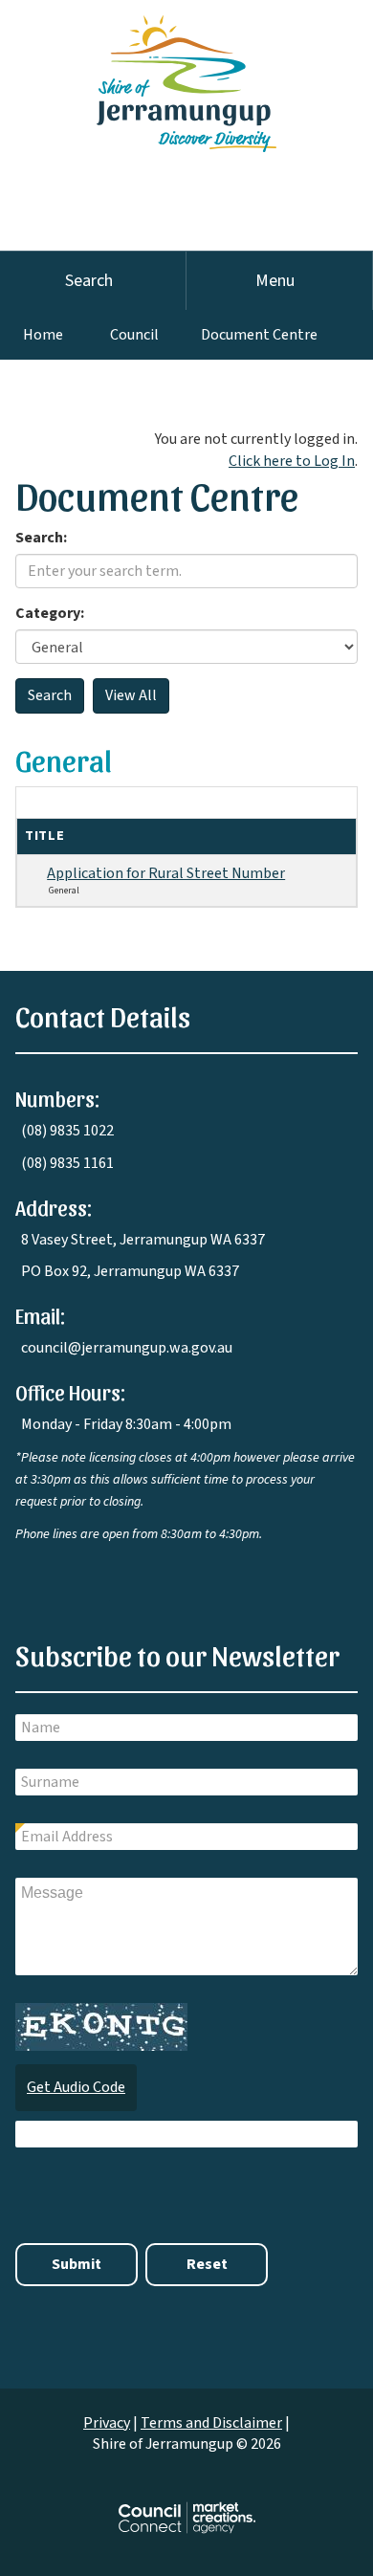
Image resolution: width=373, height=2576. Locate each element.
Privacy (107, 2423)
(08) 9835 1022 (67, 1131)
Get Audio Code (76, 2087)
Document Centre (259, 335)
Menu (275, 281)
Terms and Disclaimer (211, 2423)
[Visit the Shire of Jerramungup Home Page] (186, 75)
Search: (41, 538)
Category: (50, 613)
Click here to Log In (292, 461)
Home (43, 335)
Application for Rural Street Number (166, 873)
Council (134, 335)
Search (89, 281)
